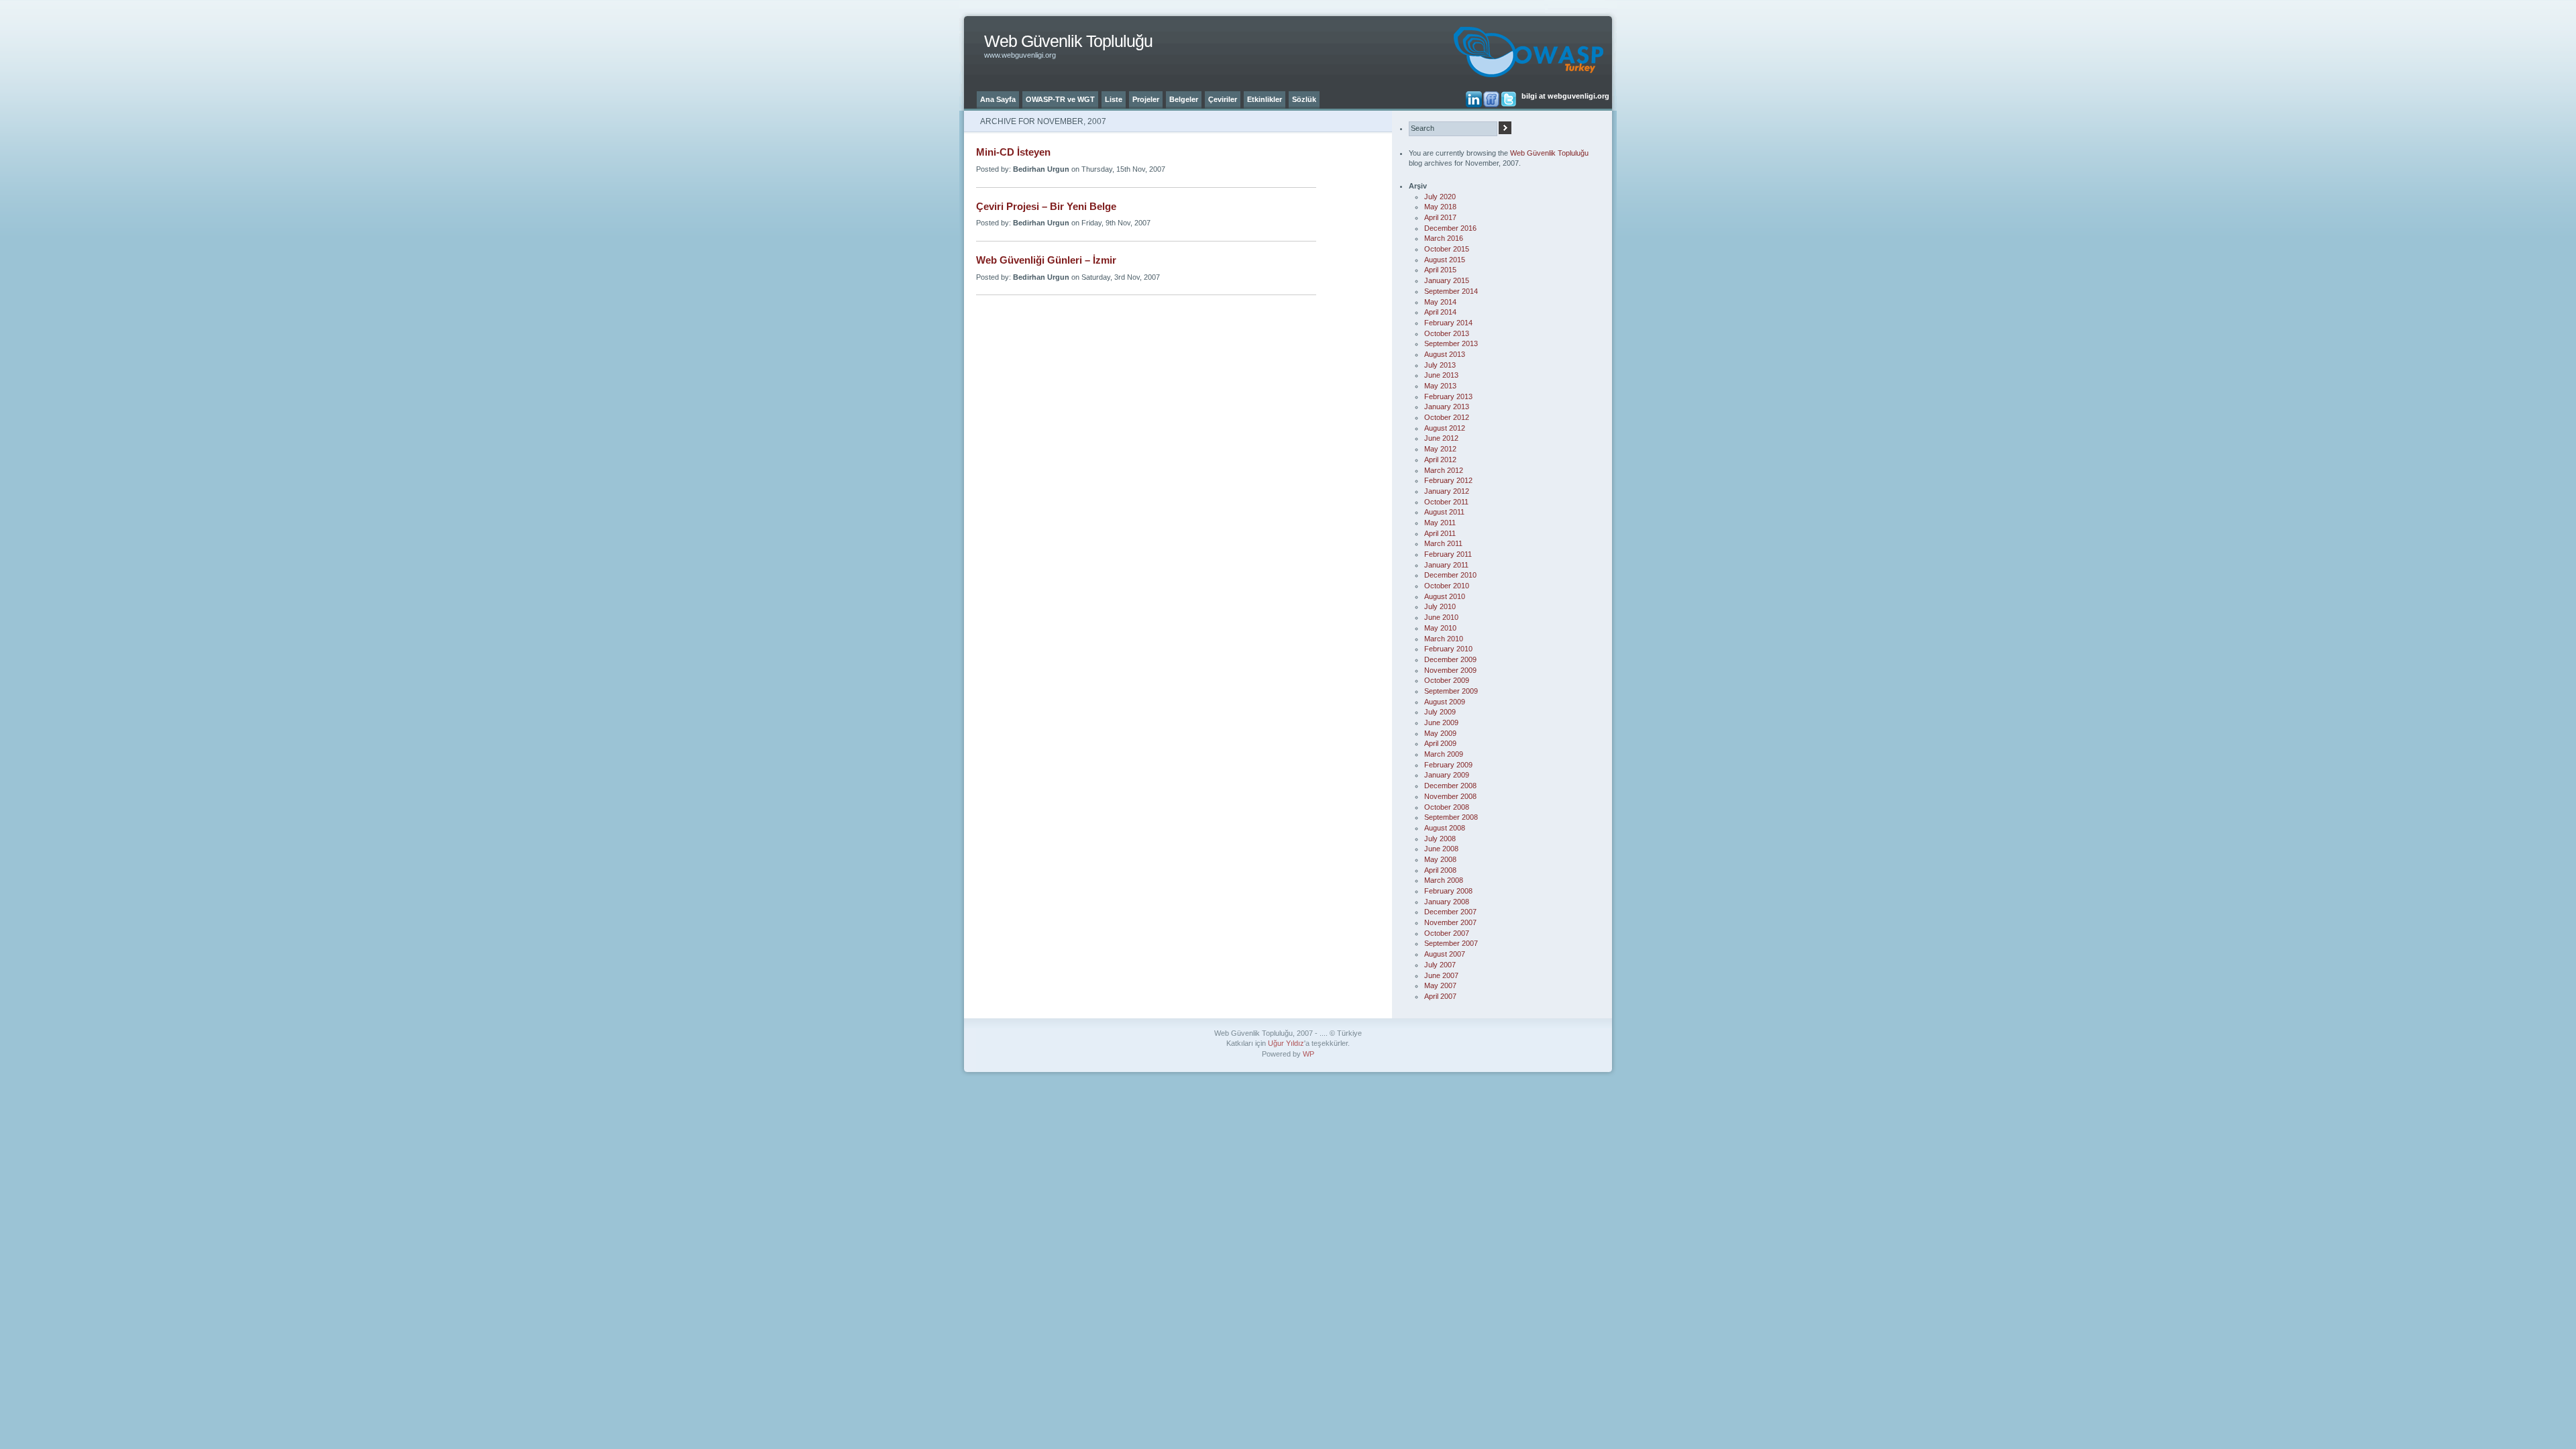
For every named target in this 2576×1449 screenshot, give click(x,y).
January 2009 (1447, 775)
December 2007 (1450, 912)
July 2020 (1440, 197)
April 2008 (1440, 870)
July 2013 (1440, 365)
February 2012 (1448, 480)
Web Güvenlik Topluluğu (1068, 41)
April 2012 (1440, 460)
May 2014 (1440, 302)
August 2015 (1445, 260)
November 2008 (1450, 796)
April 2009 (1440, 743)
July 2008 (1440, 839)
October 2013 (1447, 333)
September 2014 (1451, 291)
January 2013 (1447, 407)
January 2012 (1447, 491)
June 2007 (1441, 975)
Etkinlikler (1265, 99)
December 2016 (1450, 228)
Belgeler (1184, 99)
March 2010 (1444, 639)
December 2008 (1450, 786)
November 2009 (1450, 670)
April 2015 (1440, 270)
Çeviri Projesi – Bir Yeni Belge (1046, 207)
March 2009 (1444, 754)
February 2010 (1448, 649)
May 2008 (1440, 859)
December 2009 (1450, 659)
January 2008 (1447, 902)
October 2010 (1447, 586)
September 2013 (1451, 343)
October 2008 (1447, 807)
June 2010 (1441, 617)
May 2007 (1440, 985)
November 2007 (1450, 922)
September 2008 (1451, 817)
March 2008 (1444, 880)
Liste (1114, 99)
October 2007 (1447, 933)
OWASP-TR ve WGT (1060, 99)
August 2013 (1445, 354)
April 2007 (1440, 996)
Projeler (1146, 99)
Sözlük (1304, 99)
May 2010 (1440, 628)
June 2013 (1441, 375)
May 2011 (1440, 523)
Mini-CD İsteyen (1013, 152)
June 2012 (1441, 438)
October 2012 (1447, 417)
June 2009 (1441, 722)
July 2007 (1440, 965)
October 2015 (1447, 249)
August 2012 (1445, 428)
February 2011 (1448, 554)
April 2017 (1440, 217)
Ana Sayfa (998, 99)
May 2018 (1440, 207)
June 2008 (1441, 849)
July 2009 (1440, 712)
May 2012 (1440, 449)
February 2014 (1448, 323)
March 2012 (1444, 470)
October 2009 (1447, 680)
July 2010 (1440, 606)
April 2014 (1440, 312)
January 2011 (1446, 565)
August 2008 (1445, 828)
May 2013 (1440, 386)
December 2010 (1450, 575)
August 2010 (1445, 596)
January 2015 (1447, 280)
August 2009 (1445, 702)
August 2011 (1444, 512)
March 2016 (1444, 238)
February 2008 (1448, 891)
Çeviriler (1223, 99)
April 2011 (1440, 533)
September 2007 (1451, 943)
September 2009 (1451, 691)
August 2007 (1445, 954)
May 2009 (1440, 733)
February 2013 (1448, 396)
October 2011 (1446, 502)
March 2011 (1443, 543)
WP (1308, 1054)
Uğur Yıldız (1286, 1043)
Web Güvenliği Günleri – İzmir (1046, 260)
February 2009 (1448, 765)
